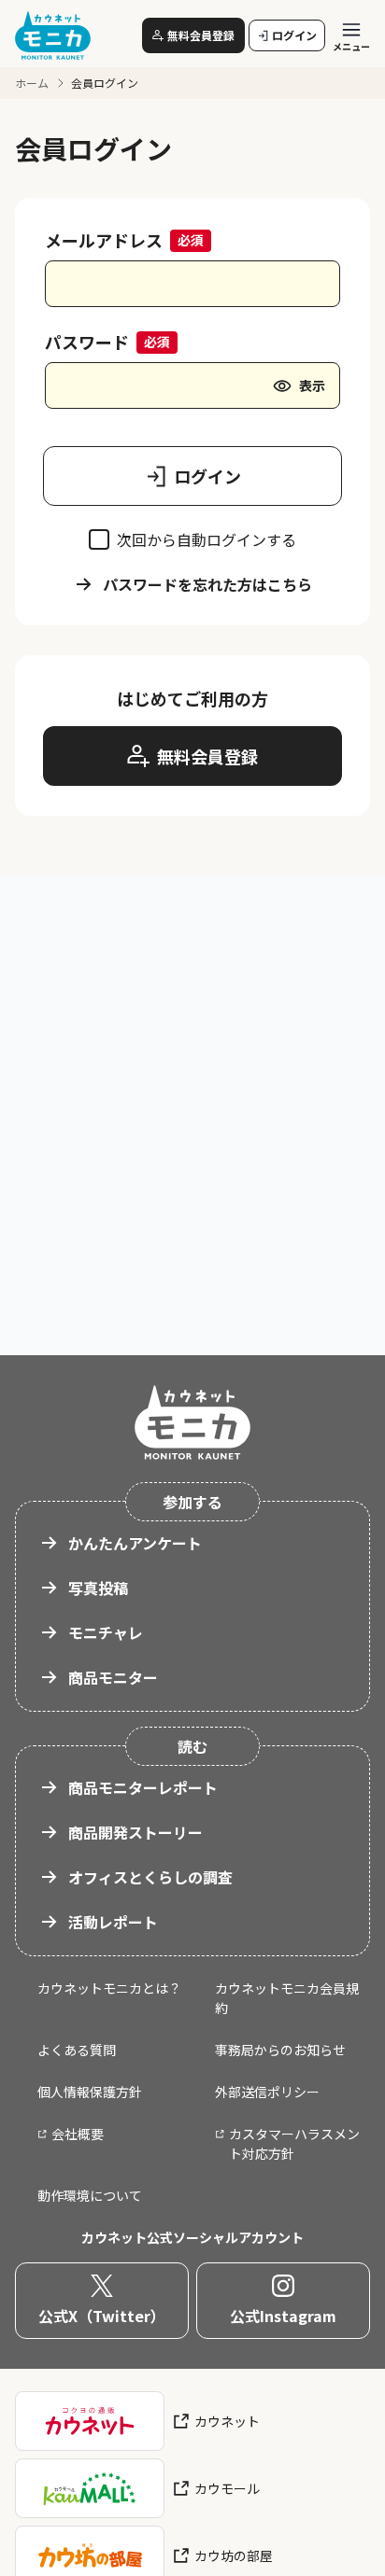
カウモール (227, 2488)
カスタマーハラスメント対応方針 (294, 2143)
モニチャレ (106, 1632)
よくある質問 (77, 2050)
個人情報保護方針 (90, 2092)
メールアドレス (104, 240)
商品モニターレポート (143, 1787)
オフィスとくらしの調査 (150, 1877)
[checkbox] (99, 539)
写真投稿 (98, 1588)
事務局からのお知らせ (280, 2050)
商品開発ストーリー (135, 1832)
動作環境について (90, 2195)
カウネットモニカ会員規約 (287, 1998)
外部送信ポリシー (267, 2092)
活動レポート (113, 1922)
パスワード (87, 342)
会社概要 (78, 2134)
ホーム (32, 83)
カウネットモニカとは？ (109, 1988)
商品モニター (113, 1677)
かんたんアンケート (135, 1543)
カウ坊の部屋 (234, 2555)
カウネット (227, 2421)
